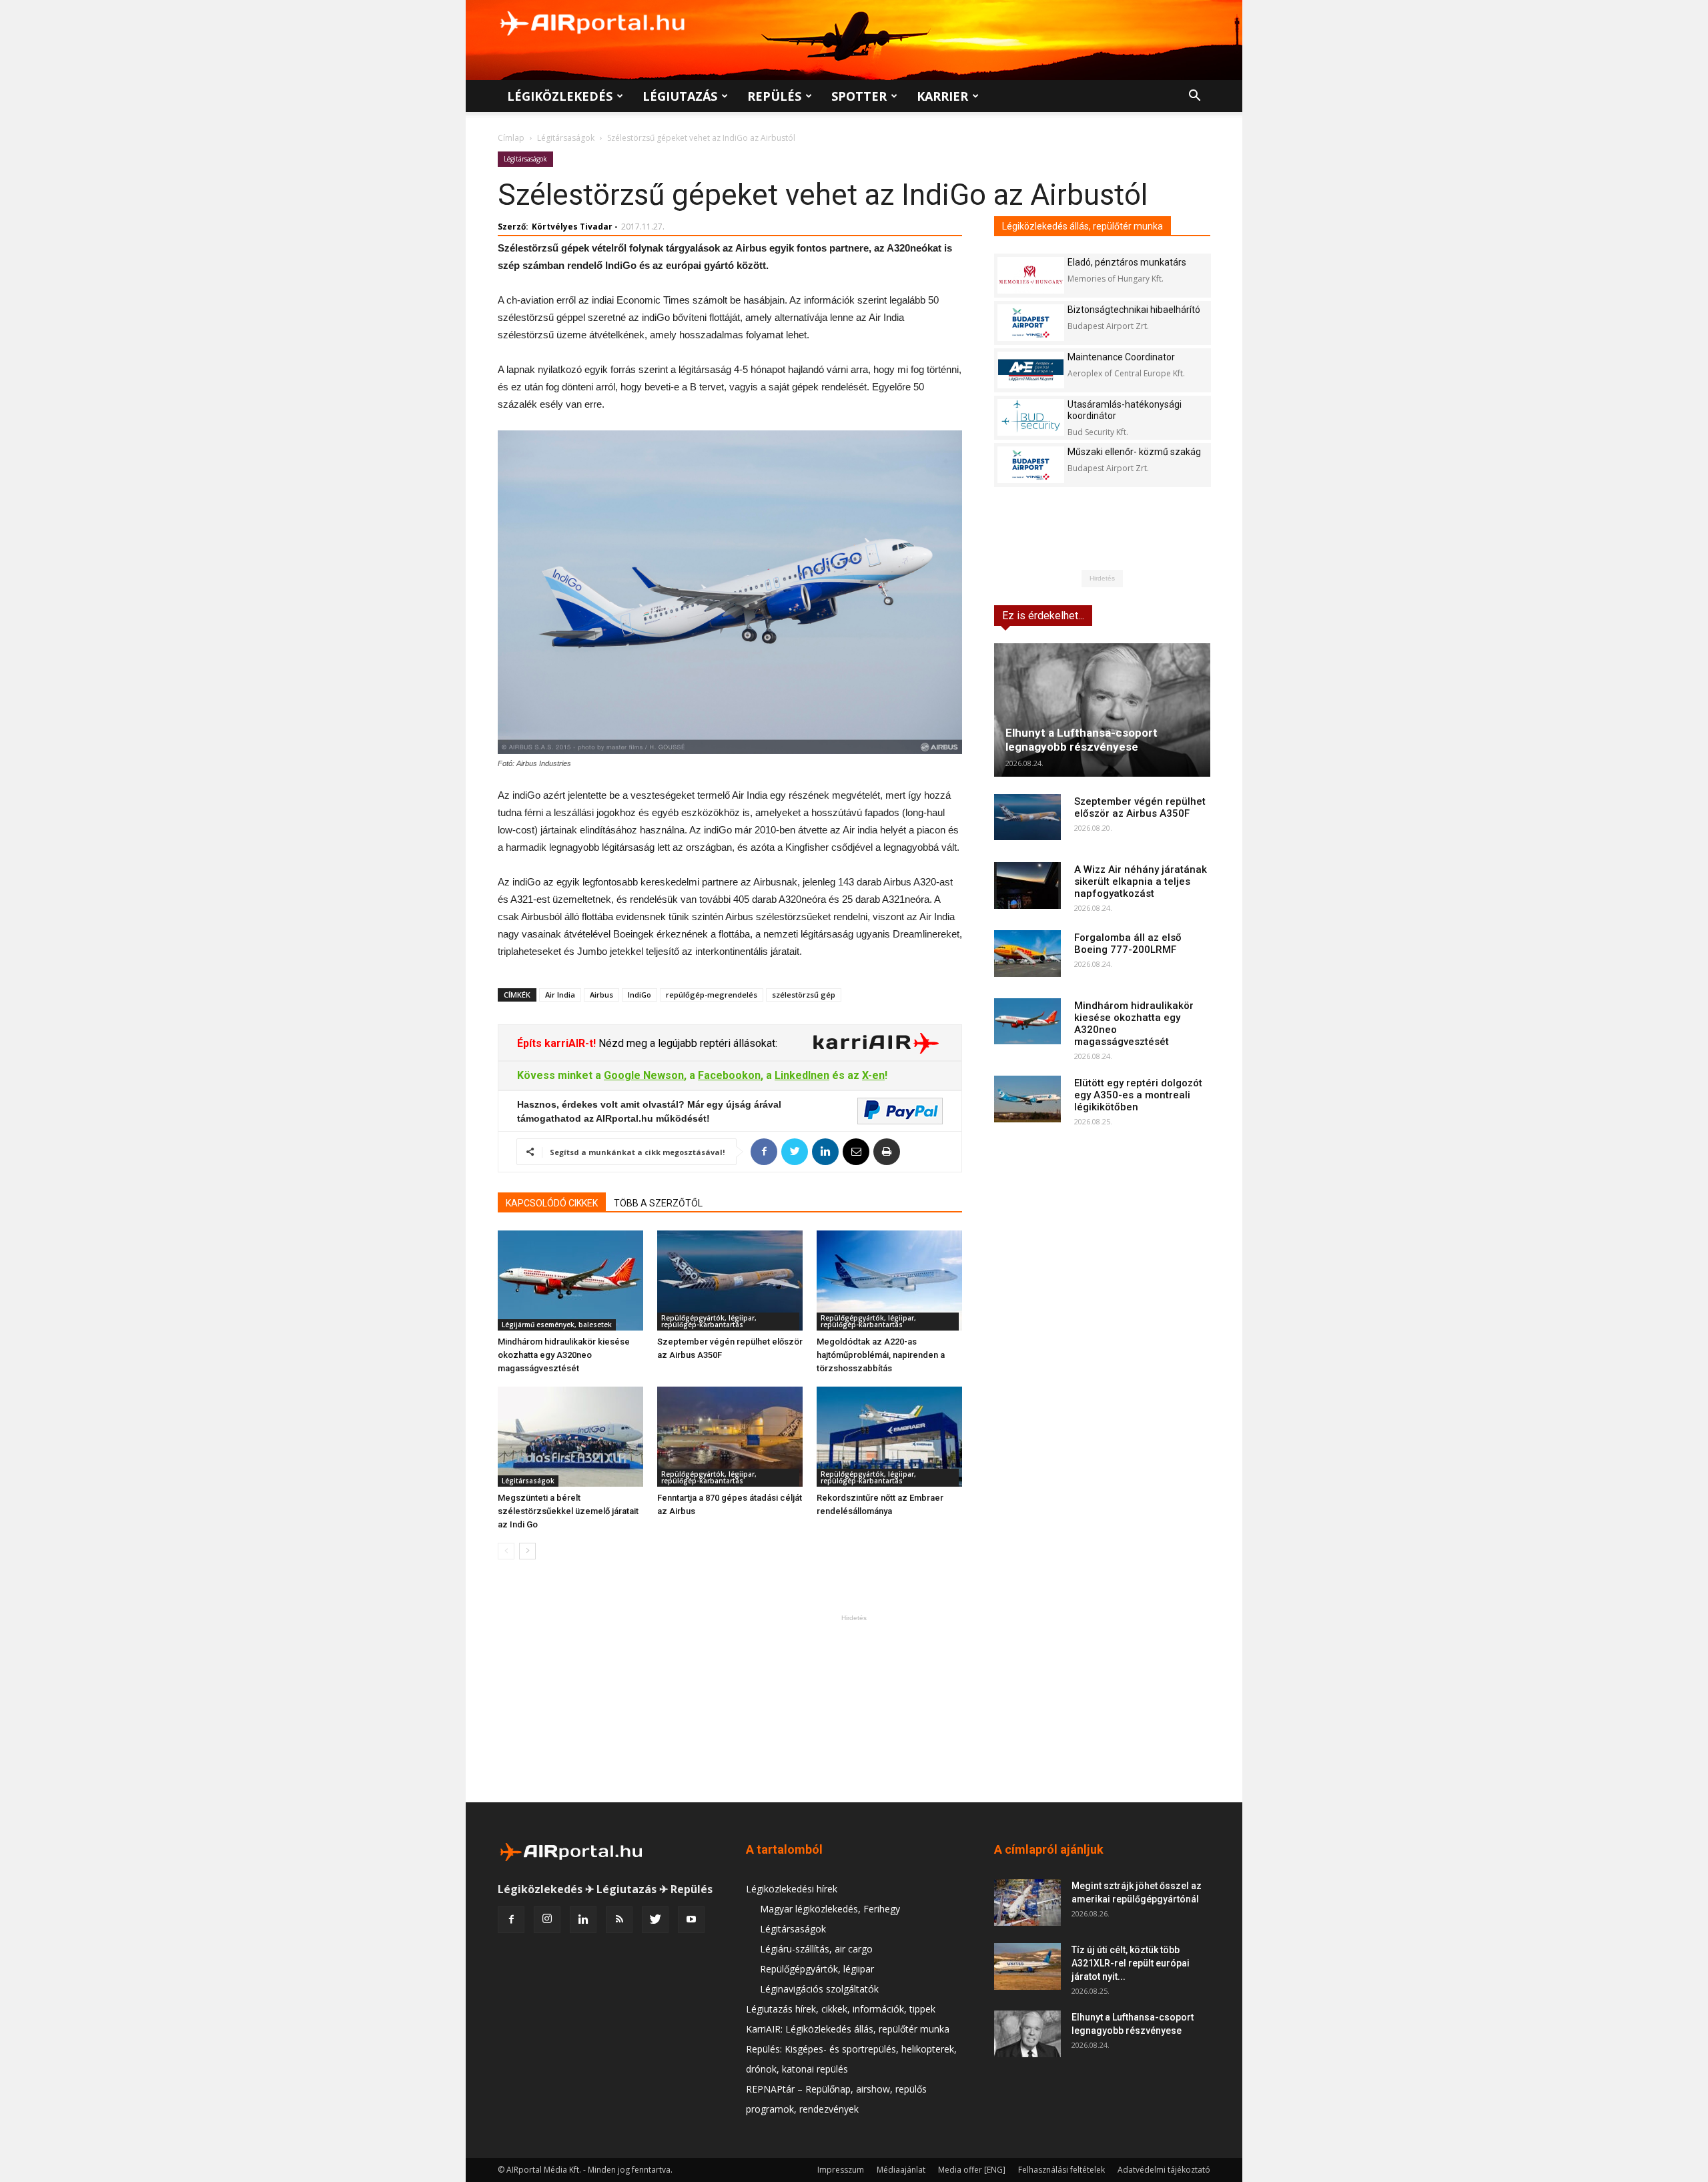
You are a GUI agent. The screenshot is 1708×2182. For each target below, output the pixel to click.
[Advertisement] (854, 1708)
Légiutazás (680, 96)
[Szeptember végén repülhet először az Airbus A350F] (730, 1281)
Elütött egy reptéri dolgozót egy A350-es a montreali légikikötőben (1138, 1095)
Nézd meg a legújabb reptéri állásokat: (687, 1043)
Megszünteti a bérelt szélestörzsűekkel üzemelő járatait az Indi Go (568, 1511)
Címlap (511, 138)
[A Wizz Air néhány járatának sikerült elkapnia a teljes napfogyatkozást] (1027, 885)
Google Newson (644, 1075)
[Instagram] (547, 1920)
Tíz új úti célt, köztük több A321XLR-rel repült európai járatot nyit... (1131, 1963)
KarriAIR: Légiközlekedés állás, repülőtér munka (848, 2029)
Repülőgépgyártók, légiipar (817, 1969)
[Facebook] (511, 1920)
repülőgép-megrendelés (712, 995)
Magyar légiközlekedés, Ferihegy (830, 1909)
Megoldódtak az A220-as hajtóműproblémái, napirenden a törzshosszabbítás (881, 1355)
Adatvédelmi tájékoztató (1164, 2170)
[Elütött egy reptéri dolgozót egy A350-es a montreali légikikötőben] (1027, 1099)
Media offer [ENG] (972, 2170)
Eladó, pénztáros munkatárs (1127, 262)
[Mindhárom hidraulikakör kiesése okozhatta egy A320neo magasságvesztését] (570, 1281)
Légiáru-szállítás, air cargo (816, 1949)
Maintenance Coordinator (1121, 357)
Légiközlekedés (560, 96)
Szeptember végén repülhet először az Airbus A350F (1140, 807)
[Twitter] (655, 1920)
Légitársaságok (566, 138)
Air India (560, 995)
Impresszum (841, 2170)
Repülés (774, 96)
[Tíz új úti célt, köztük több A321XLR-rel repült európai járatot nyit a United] (1027, 1966)
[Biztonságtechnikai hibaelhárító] (1031, 323)
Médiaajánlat (901, 2170)
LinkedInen (802, 1075)
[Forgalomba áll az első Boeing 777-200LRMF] (1027, 954)
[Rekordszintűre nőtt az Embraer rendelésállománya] (889, 1437)
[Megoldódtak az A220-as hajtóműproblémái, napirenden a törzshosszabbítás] (889, 1281)
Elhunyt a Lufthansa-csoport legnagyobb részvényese (1082, 740)
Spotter (859, 96)
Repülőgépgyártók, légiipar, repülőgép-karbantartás (709, 1321)
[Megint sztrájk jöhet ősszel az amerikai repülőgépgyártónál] (1027, 1902)
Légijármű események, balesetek (557, 1325)
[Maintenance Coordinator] (1031, 370)
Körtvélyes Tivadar (572, 227)
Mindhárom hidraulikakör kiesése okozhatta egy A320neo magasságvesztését (564, 1355)
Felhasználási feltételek (1061, 2170)
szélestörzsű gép (804, 995)
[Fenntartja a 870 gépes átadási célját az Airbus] (730, 1437)
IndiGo (639, 995)
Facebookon (729, 1075)
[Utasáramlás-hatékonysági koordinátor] (1031, 417)
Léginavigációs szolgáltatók (819, 1989)
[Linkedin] (583, 1920)
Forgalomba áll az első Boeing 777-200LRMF (1128, 944)
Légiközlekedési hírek (792, 1889)
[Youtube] (691, 1920)
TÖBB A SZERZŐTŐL (658, 1203)
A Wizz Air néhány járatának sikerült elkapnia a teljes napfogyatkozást (1141, 881)
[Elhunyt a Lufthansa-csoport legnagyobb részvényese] (1102, 710)
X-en (873, 1075)
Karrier (942, 96)
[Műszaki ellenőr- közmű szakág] (1031, 465)
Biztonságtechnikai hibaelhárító (1134, 310)
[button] (1194, 97)
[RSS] (619, 1920)
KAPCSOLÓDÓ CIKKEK (552, 1203)
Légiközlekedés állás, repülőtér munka (1083, 226)
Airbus (601, 995)
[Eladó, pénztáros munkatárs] (1031, 275)
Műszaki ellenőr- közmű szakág (1134, 452)
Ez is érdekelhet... (1043, 616)
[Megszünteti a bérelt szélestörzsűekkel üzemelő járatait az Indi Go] (570, 1437)
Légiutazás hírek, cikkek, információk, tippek (841, 2009)
